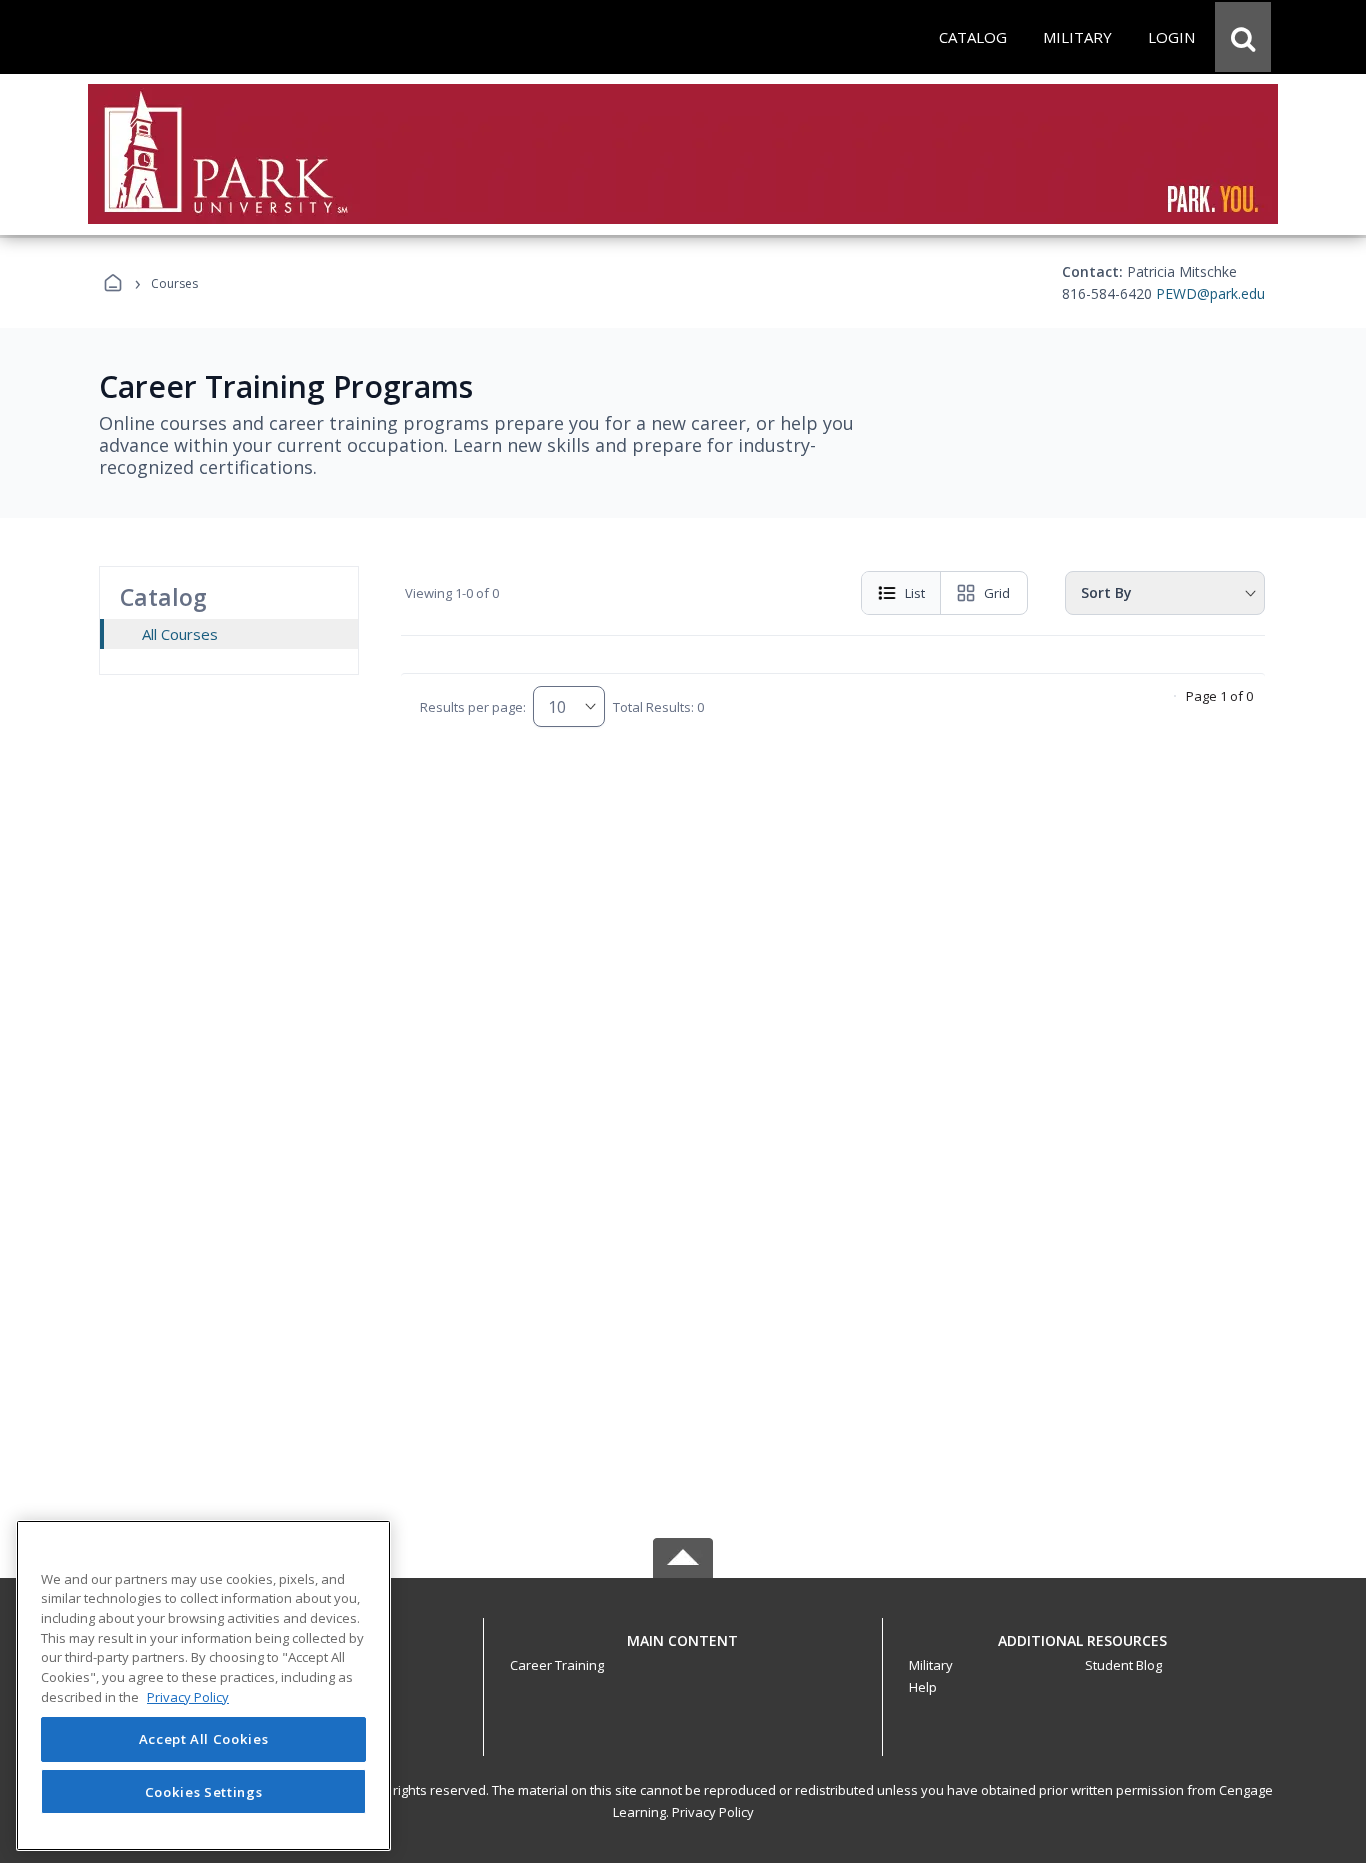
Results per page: (473, 707)
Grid (997, 593)
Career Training (557, 1665)
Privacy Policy (713, 1812)
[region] (203, 1685)
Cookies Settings (204, 1791)
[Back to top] (683, 1651)
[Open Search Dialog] (1243, 37)
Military (931, 1665)
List (915, 593)
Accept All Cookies (204, 1740)
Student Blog (1123, 1665)
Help (923, 1687)
